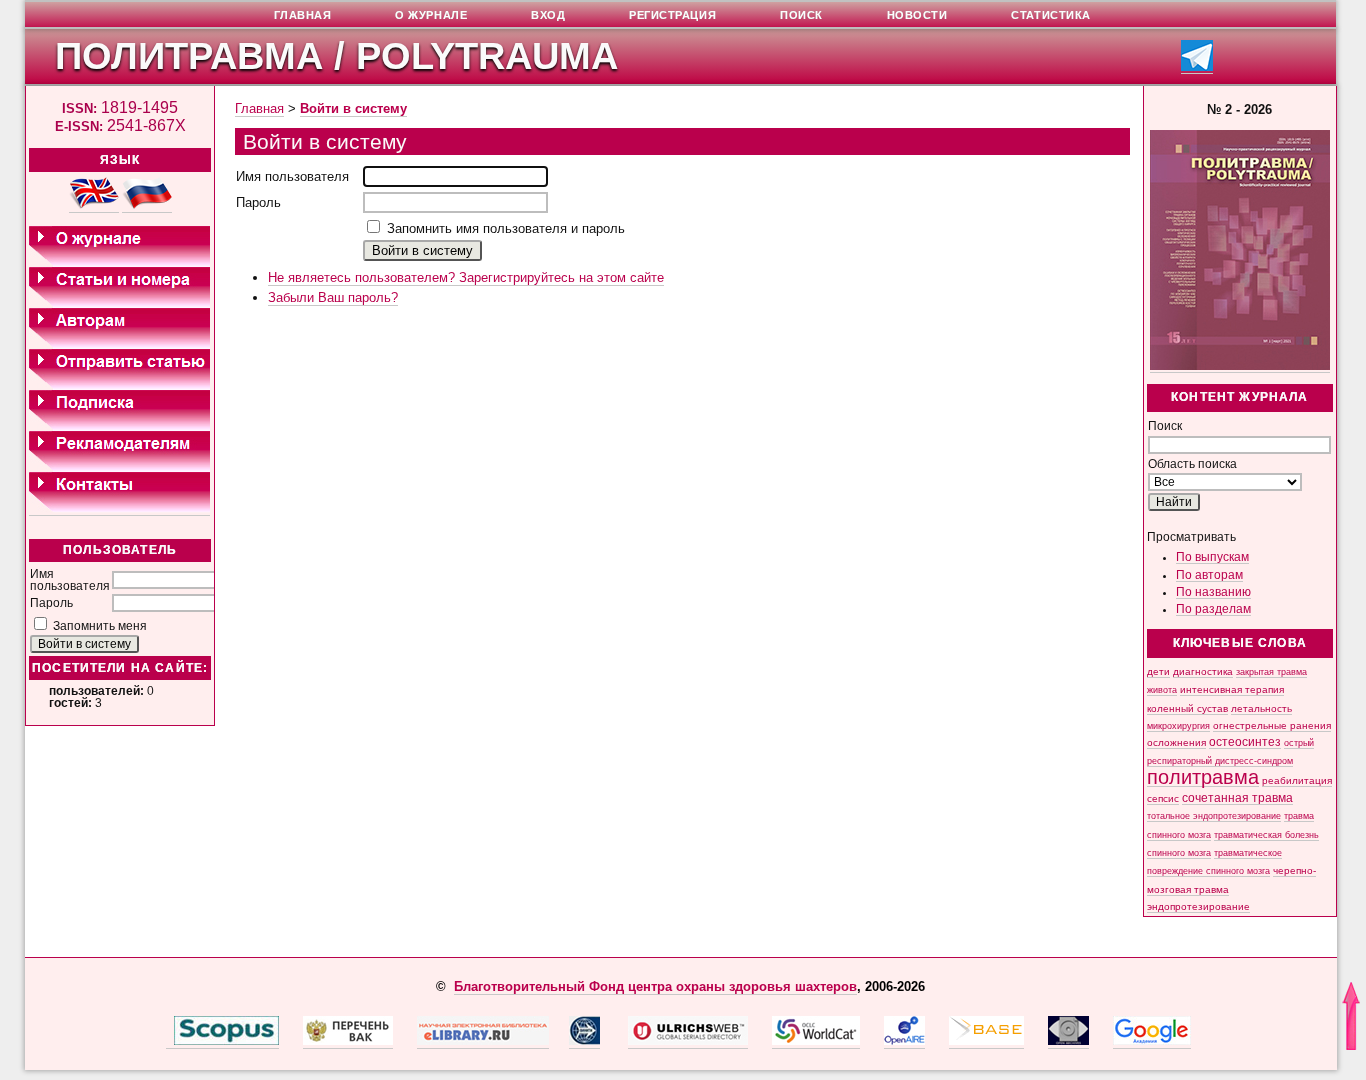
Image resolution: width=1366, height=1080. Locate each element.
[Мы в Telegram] (1197, 67)
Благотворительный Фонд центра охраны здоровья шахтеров (655, 986)
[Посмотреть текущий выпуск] (1240, 366)
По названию (1213, 592)
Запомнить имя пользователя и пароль (506, 228)
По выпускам (1212, 557)
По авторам (1209, 575)
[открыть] (170, 1041)
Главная (259, 108)
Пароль (51, 603)
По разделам (1213, 609)
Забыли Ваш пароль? (333, 297)
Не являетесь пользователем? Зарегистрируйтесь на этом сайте (466, 277)
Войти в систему (353, 108)
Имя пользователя (70, 580)
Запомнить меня (100, 626)
